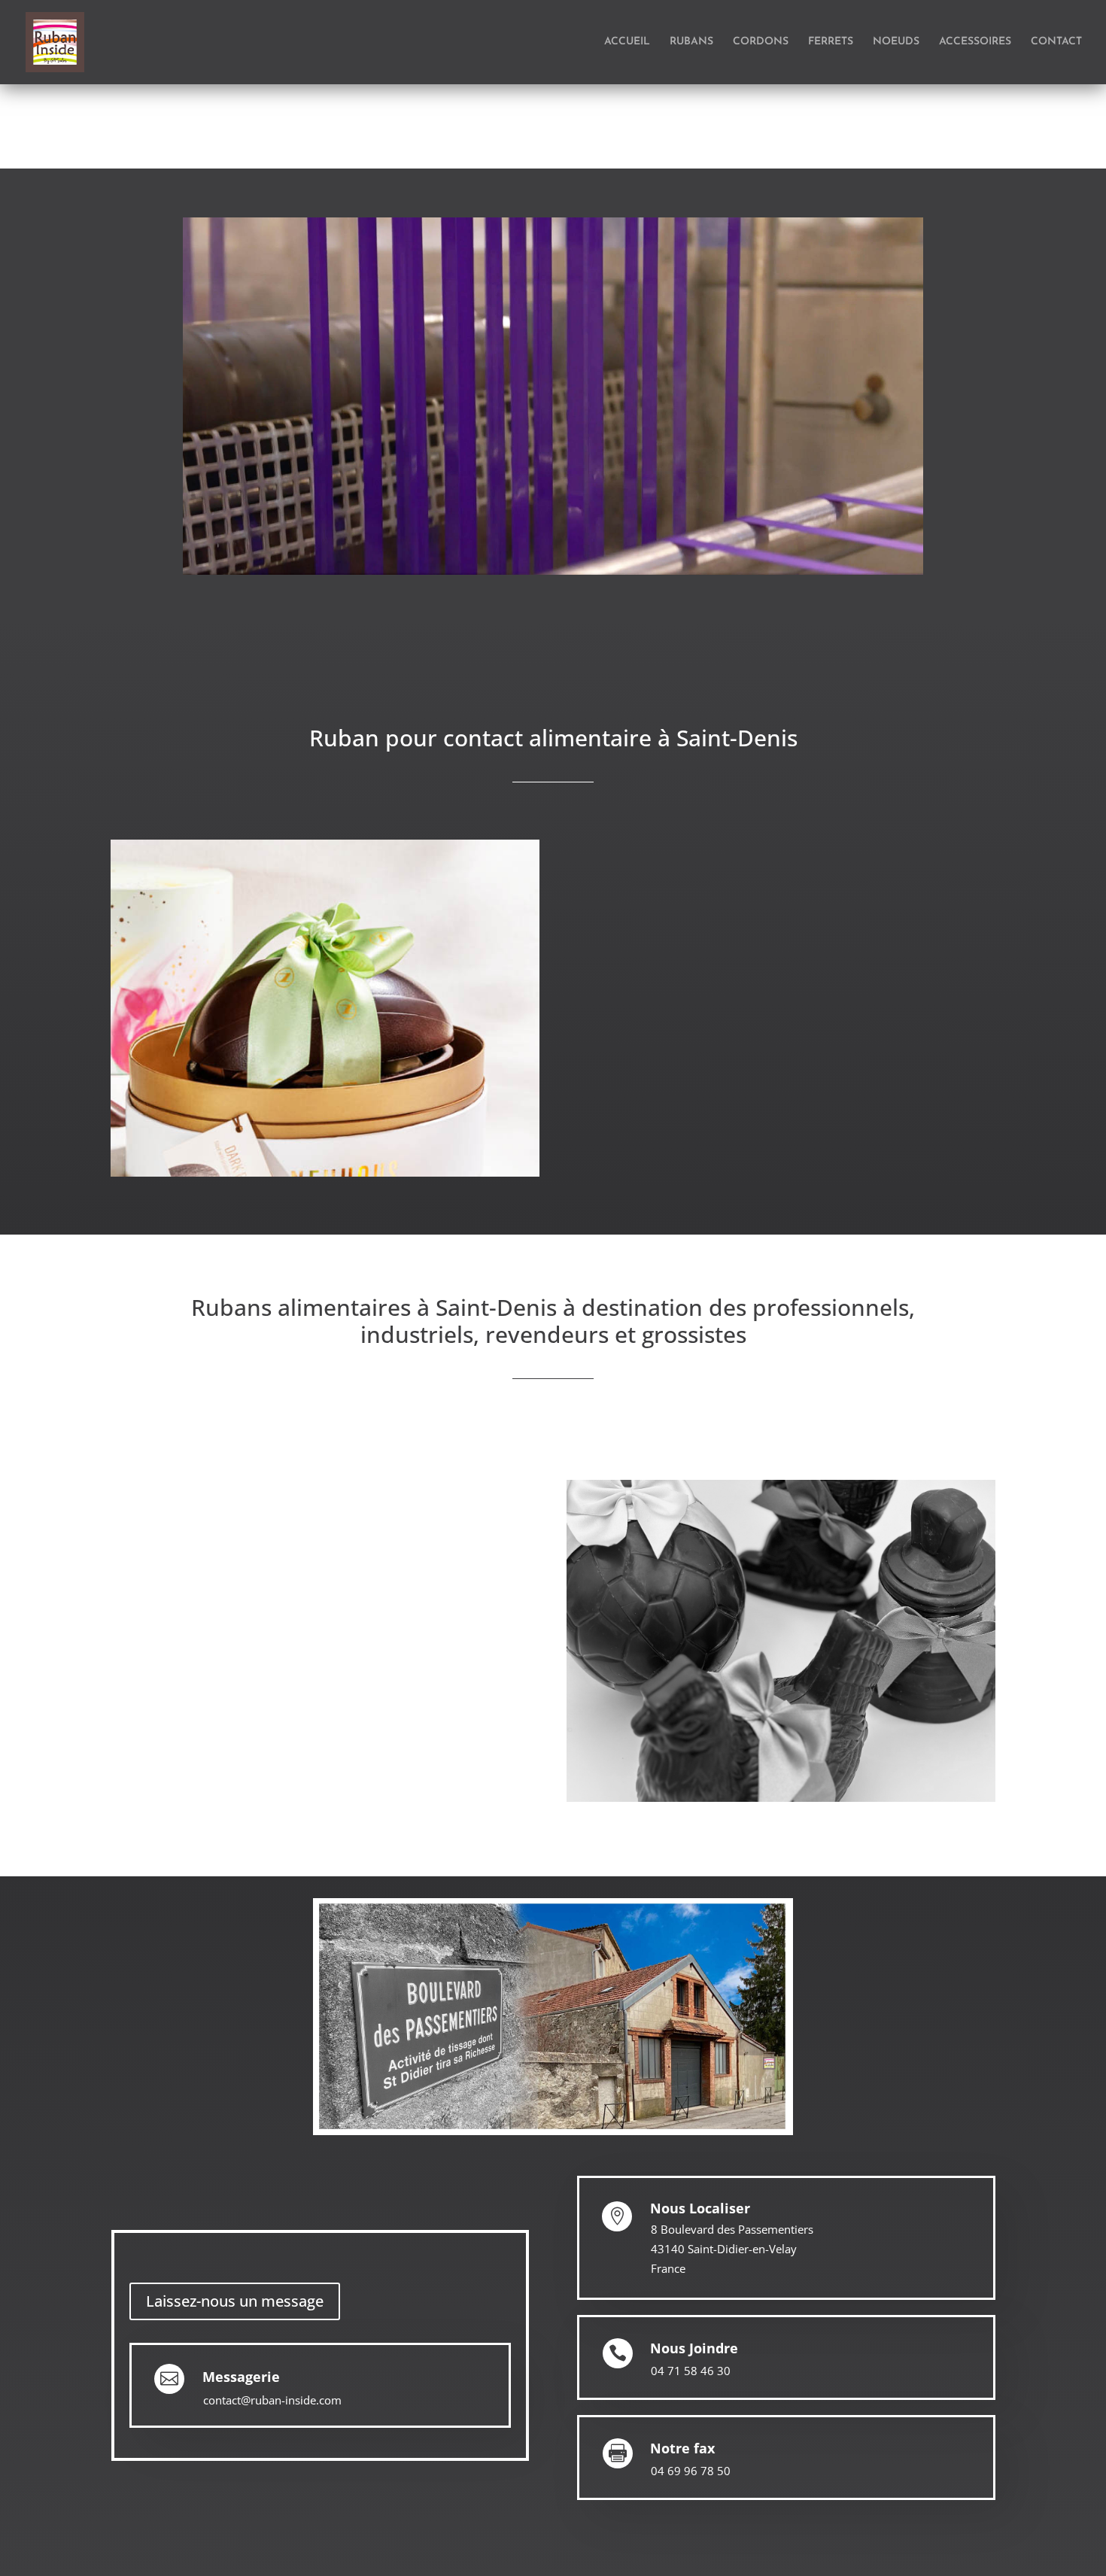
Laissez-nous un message (235, 2301)
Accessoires (975, 42)
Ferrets (831, 42)
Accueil (627, 42)
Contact (1056, 42)
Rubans (691, 42)
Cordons (761, 42)
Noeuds (896, 42)
